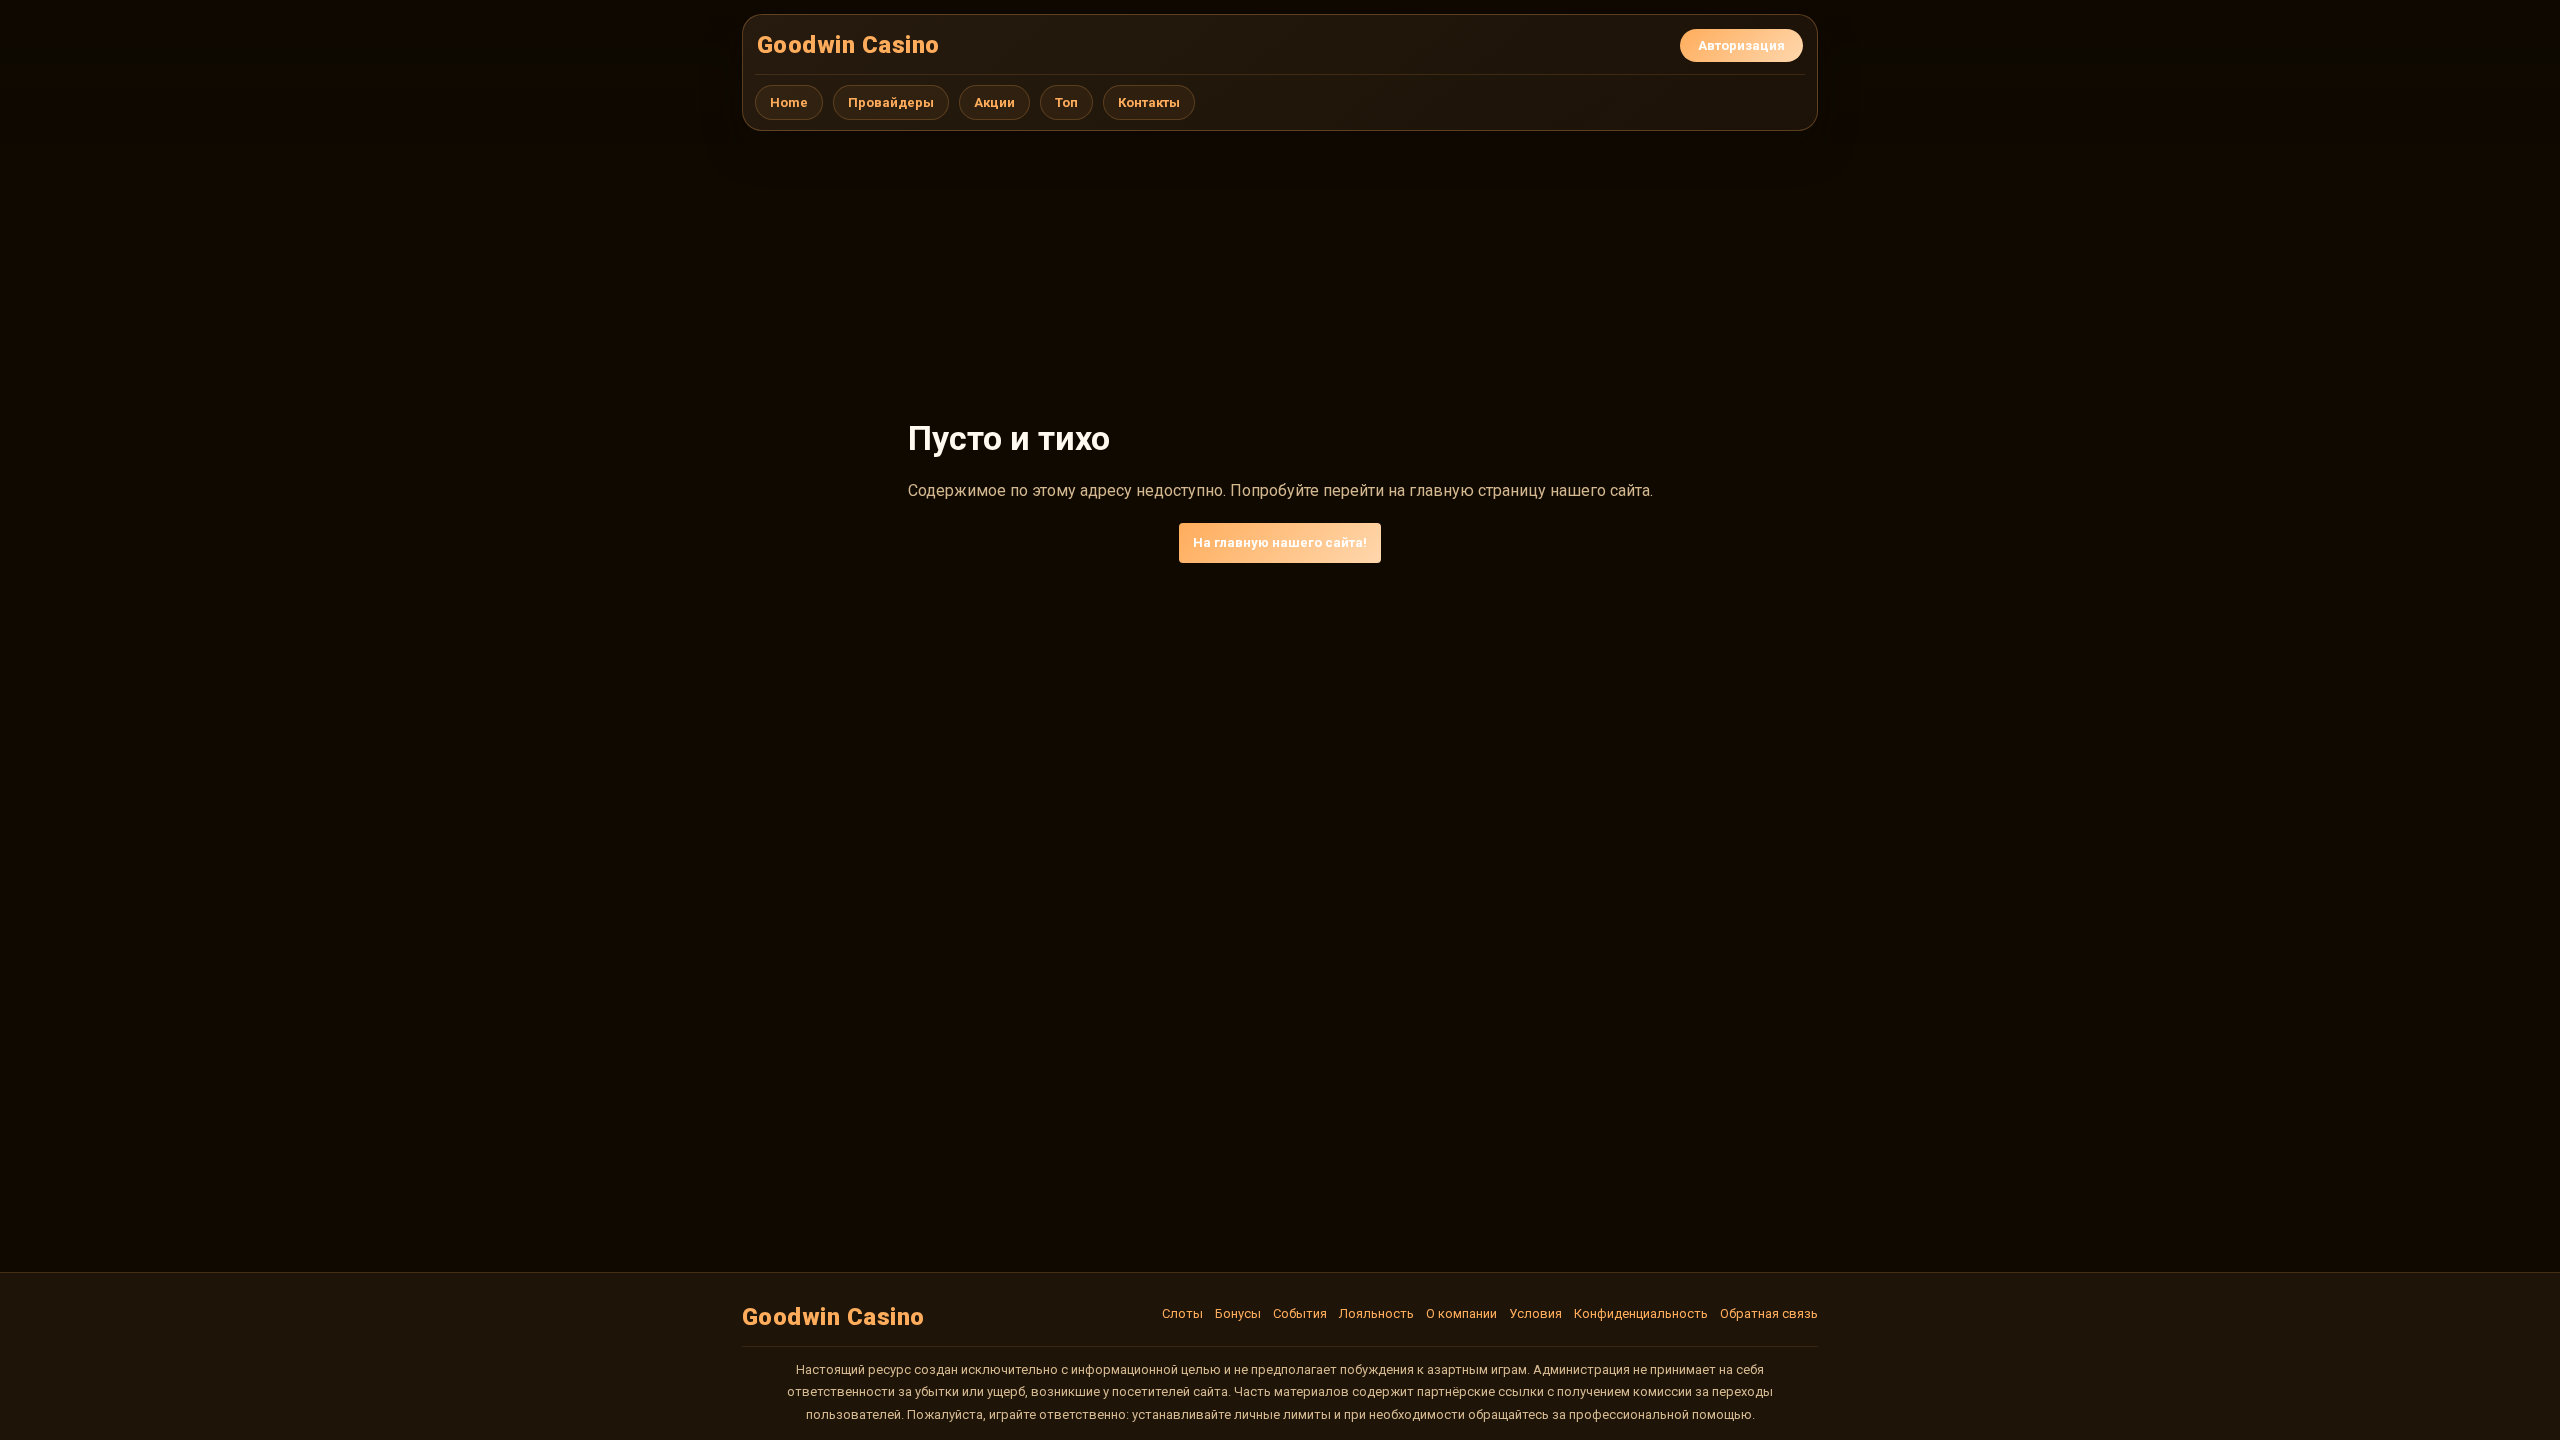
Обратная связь (1769, 1313)
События (1300, 1313)
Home (789, 102)
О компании (1461, 1313)
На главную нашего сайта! (1280, 542)
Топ (1066, 102)
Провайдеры (891, 102)
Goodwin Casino (848, 45)
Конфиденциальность (1641, 1313)
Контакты (1149, 102)
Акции (994, 102)
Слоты (1182, 1313)
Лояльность (1376, 1313)
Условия (1535, 1313)
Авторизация (1741, 45)
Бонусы (1238, 1313)
